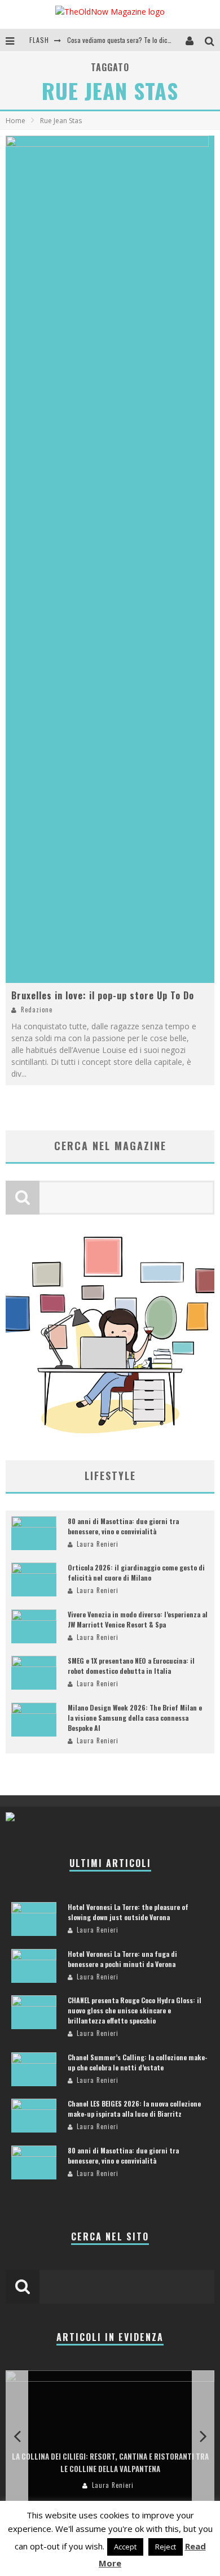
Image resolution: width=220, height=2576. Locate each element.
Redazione (37, 1009)
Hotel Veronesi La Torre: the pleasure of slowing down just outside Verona (128, 1912)
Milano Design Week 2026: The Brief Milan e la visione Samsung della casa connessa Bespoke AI (135, 1718)
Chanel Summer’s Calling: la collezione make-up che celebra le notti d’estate (138, 2062)
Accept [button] (125, 2547)
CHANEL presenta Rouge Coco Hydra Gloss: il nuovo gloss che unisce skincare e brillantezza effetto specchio (135, 2010)
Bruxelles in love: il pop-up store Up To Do (103, 995)
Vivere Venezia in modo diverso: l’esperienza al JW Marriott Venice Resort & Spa (138, 1619)
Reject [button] (166, 2547)
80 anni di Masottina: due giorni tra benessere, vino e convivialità (123, 1526)
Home (16, 121)
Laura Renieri (98, 1544)
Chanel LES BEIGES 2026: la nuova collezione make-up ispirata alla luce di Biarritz (134, 2109)
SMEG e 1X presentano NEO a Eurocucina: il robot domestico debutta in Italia (131, 1666)
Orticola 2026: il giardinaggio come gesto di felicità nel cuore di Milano (136, 1572)
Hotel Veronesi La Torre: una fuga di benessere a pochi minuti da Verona (122, 1959)
